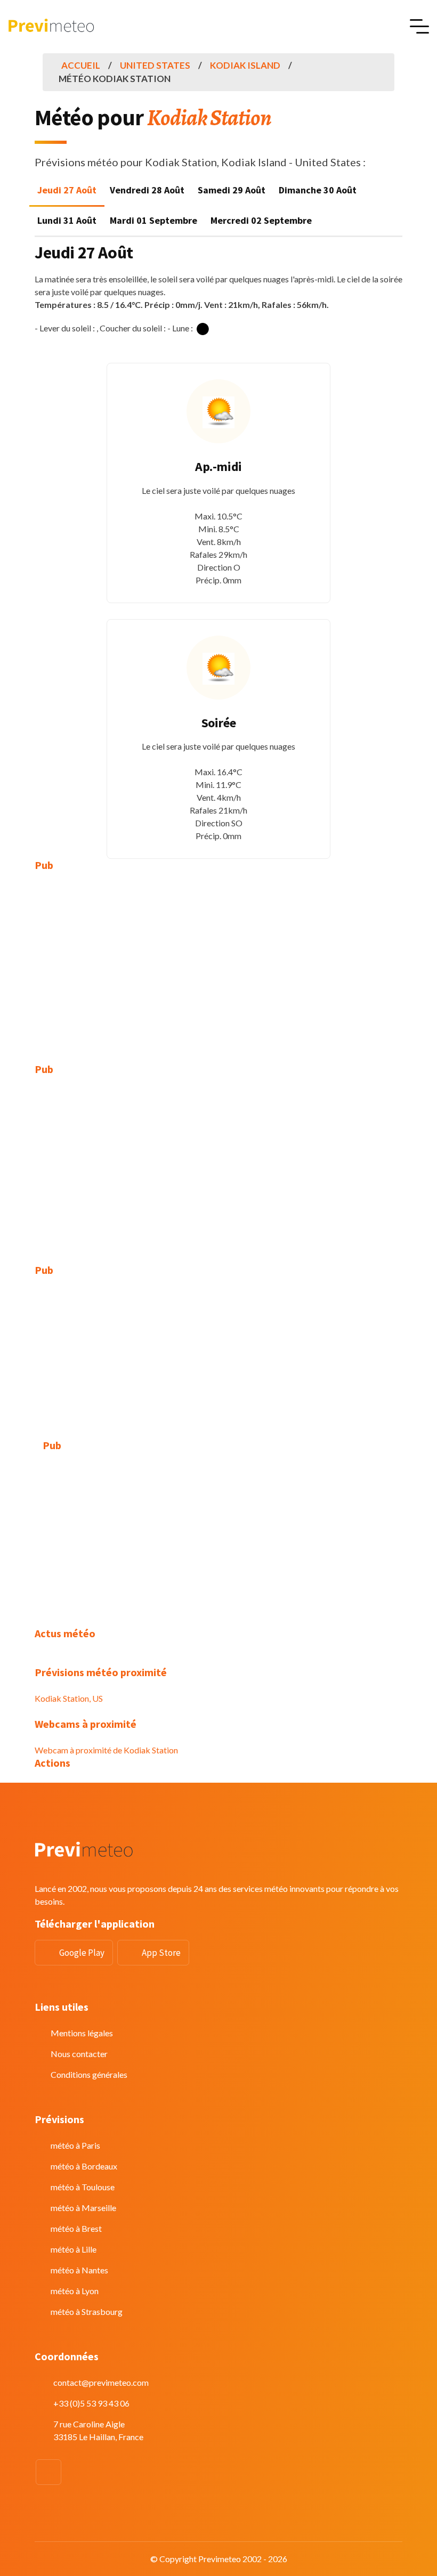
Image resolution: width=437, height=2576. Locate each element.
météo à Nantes (79, 2270)
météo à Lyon (75, 2291)
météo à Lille (74, 2249)
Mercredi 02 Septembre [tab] (261, 220)
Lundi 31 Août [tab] (67, 220)
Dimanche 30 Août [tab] (318, 190)
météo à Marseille (83, 2208)
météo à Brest (76, 2228)
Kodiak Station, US (69, 1698)
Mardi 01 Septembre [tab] (153, 220)
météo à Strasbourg (87, 2311)
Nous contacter (79, 2054)
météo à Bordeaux (84, 2166)
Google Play (82, 1953)
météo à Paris (75, 2145)
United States (155, 65)
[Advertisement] (218, 960)
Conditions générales (89, 2074)
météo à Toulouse (83, 2187)
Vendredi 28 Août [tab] (147, 190)
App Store (161, 1953)
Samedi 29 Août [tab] (232, 190)
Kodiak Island (245, 65)
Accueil (81, 65)
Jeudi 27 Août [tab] (67, 190)
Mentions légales (82, 2033)
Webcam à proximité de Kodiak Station (106, 1750)
